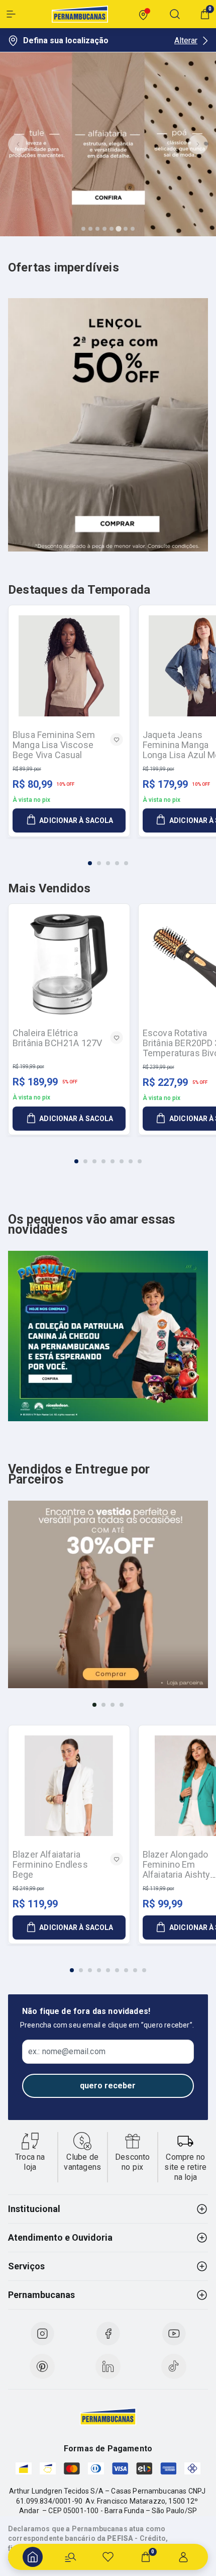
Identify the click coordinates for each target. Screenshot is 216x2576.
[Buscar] (70, 2557)
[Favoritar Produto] (117, 740)
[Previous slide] (18, 144)
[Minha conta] (183, 2557)
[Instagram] (42, 2334)
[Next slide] (198, 144)
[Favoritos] (108, 2557)
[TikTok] (174, 2366)
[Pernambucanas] (80, 14)
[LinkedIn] (108, 2366)
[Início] (33, 2557)
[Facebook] (108, 2334)
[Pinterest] (42, 2366)
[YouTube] (174, 2334)
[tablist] (108, 857)
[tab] (83, 229)
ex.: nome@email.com (67, 2052)
